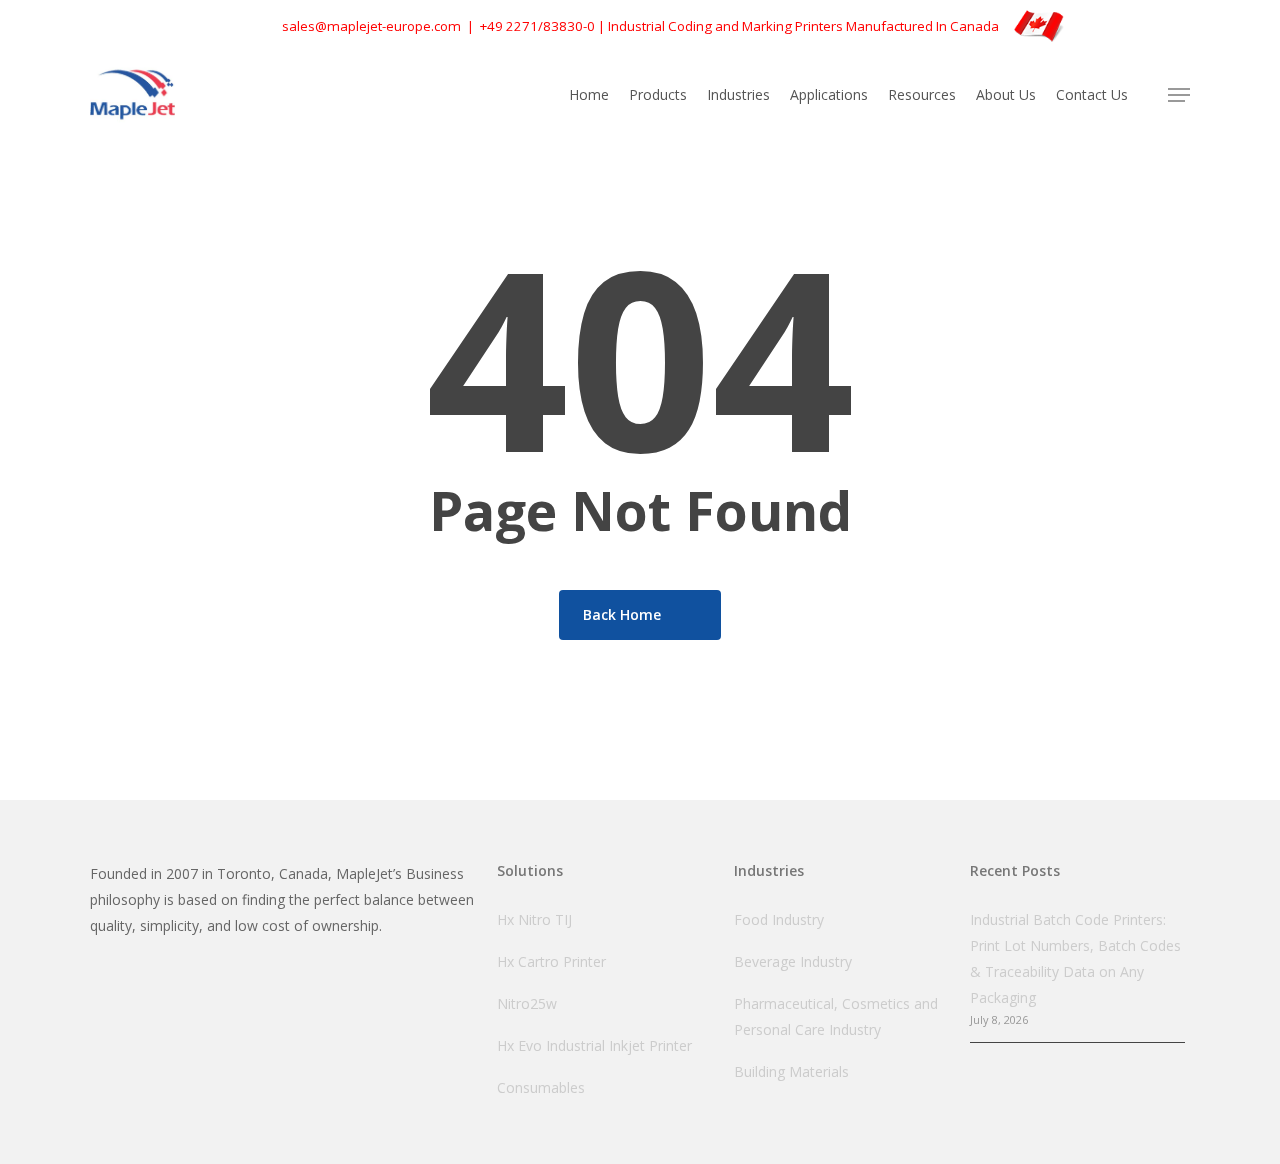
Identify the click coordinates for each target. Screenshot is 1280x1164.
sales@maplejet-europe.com (371, 26)
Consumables (541, 1087)
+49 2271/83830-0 (537, 26)
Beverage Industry (793, 961)
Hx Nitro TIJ (534, 919)
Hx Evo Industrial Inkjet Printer (594, 1045)
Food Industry (779, 919)
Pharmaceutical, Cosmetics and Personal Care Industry (836, 1016)
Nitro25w (527, 1003)
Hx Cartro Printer (551, 961)
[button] (1179, 95)
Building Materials (791, 1071)
